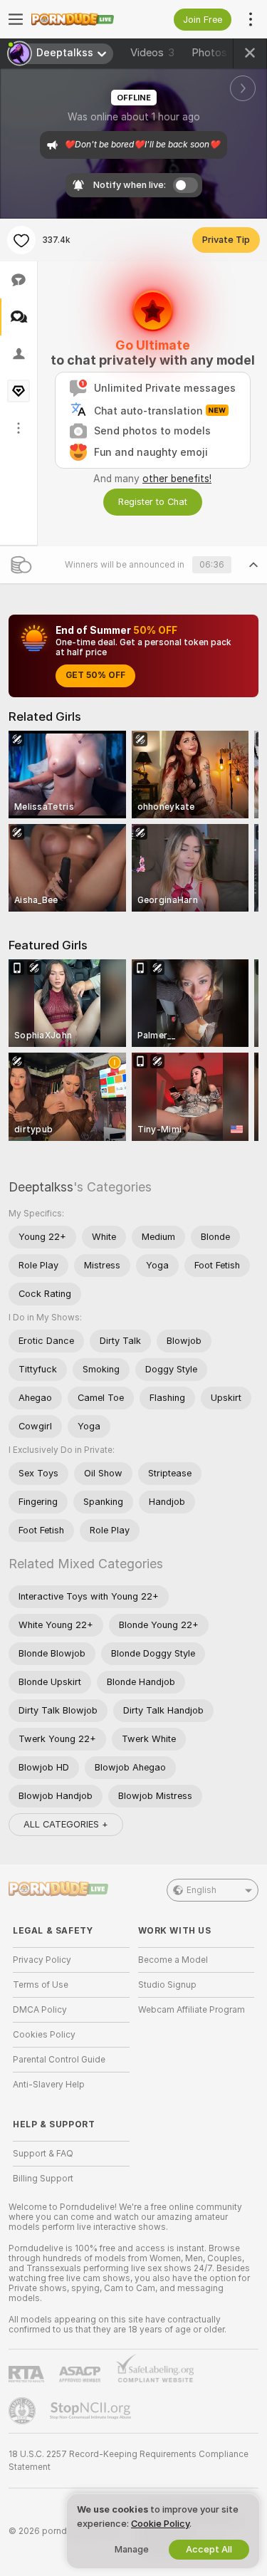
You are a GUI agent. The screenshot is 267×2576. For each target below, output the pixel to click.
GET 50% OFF (95, 675)
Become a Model (173, 1960)
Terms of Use (41, 1985)
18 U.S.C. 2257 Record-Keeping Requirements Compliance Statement (129, 2461)
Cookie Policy (160, 2524)
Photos (218, 53)
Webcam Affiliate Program (192, 2010)
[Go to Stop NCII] (92, 2411)
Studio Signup (167, 1985)
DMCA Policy (40, 2010)
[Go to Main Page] (83, 19)
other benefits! (177, 479)
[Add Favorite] (21, 240)
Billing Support (43, 2179)
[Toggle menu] (16, 19)
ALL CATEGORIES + (66, 1824)
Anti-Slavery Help (49, 2085)
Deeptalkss (41, 1187)
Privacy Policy (42, 1960)
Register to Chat (153, 502)
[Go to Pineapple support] (23, 2411)
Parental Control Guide (59, 2060)
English (201, 1890)
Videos (152, 53)
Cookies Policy (44, 2035)
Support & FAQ (43, 2154)
